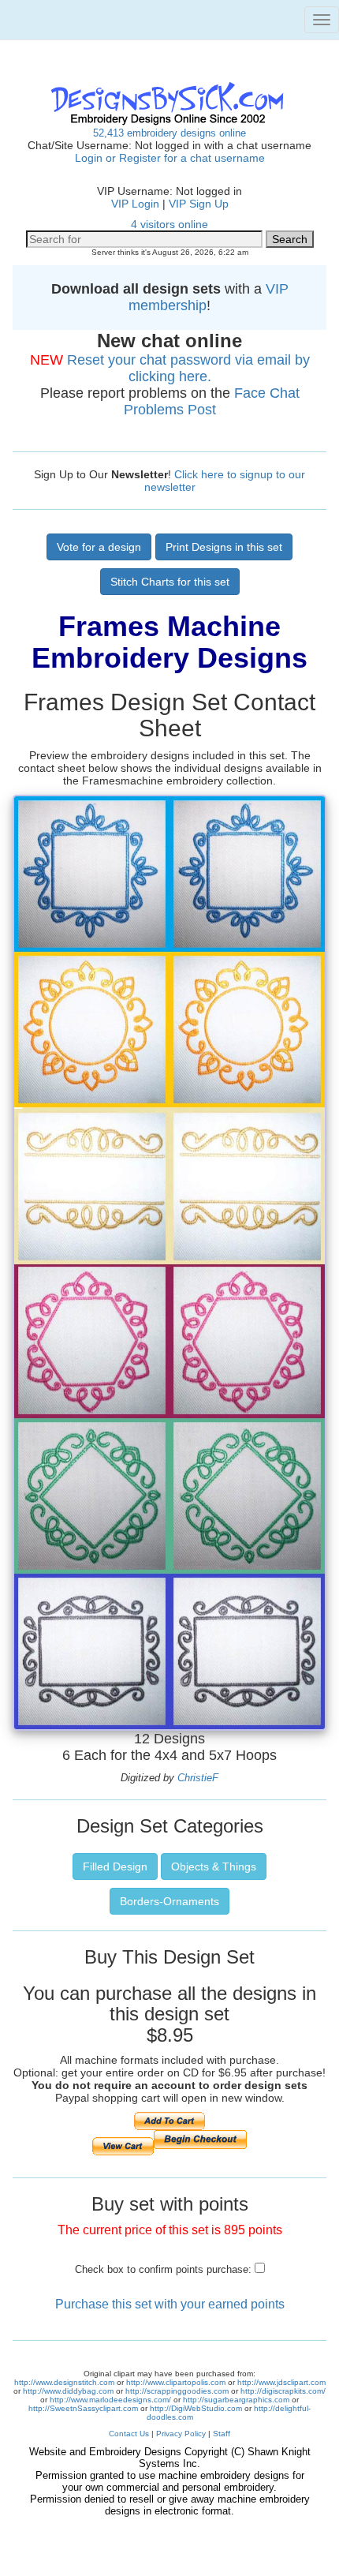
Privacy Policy (181, 2434)
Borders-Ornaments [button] (169, 1901)
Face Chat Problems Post (212, 401)
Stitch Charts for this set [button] (170, 582)
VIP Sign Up (199, 204)
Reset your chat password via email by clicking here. (188, 368)
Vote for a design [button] (99, 547)
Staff (222, 2434)
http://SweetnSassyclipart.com (83, 2408)
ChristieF (198, 1778)
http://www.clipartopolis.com (176, 2382)
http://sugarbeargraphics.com (236, 2400)
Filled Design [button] (115, 1866)
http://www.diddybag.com (68, 2391)
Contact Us (129, 2434)
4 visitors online (169, 224)
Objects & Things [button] (214, 1866)
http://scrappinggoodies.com (177, 2391)
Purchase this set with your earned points (170, 2304)
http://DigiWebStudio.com (196, 2408)
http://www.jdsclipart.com (281, 2382)
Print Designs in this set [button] (224, 547)
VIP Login (135, 204)
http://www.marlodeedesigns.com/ (110, 2400)
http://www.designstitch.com (64, 2382)
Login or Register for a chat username (170, 158)
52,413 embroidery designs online (169, 133)
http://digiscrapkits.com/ (283, 2391)
